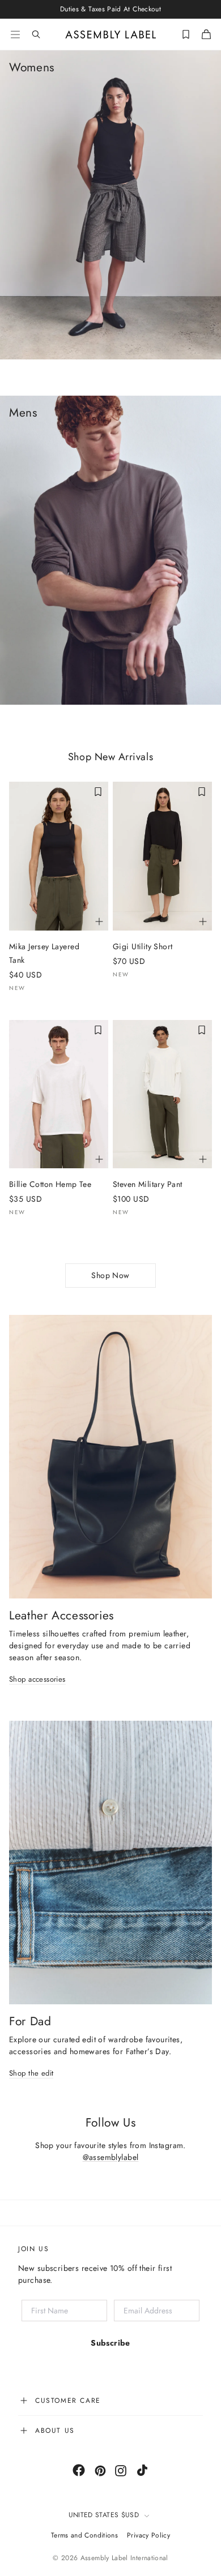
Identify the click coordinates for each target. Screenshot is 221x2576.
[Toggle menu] (15, 35)
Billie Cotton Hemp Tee (50, 1184)
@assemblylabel (111, 2157)
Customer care (68, 2401)
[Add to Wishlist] (98, 792)
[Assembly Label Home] (111, 35)
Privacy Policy (148, 2535)
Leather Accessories (61, 1615)
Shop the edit (31, 2074)
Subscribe (110, 2343)
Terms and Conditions (84, 2535)
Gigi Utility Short (143, 946)
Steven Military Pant (147, 1184)
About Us (55, 2431)
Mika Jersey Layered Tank (44, 953)
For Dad (30, 2021)
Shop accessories (37, 1680)
